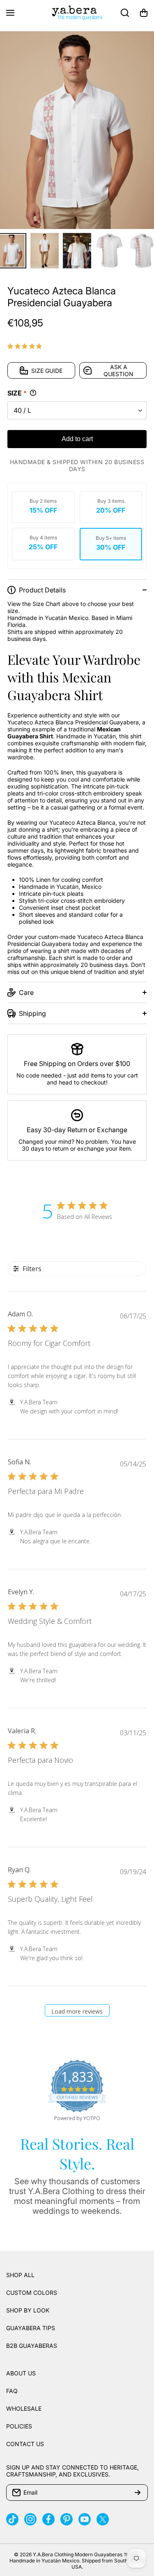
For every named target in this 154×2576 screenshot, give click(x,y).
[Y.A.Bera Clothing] (77, 13)
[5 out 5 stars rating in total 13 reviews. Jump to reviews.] (26, 346)
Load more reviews (77, 2011)
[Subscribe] (138, 2493)
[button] (144, 13)
